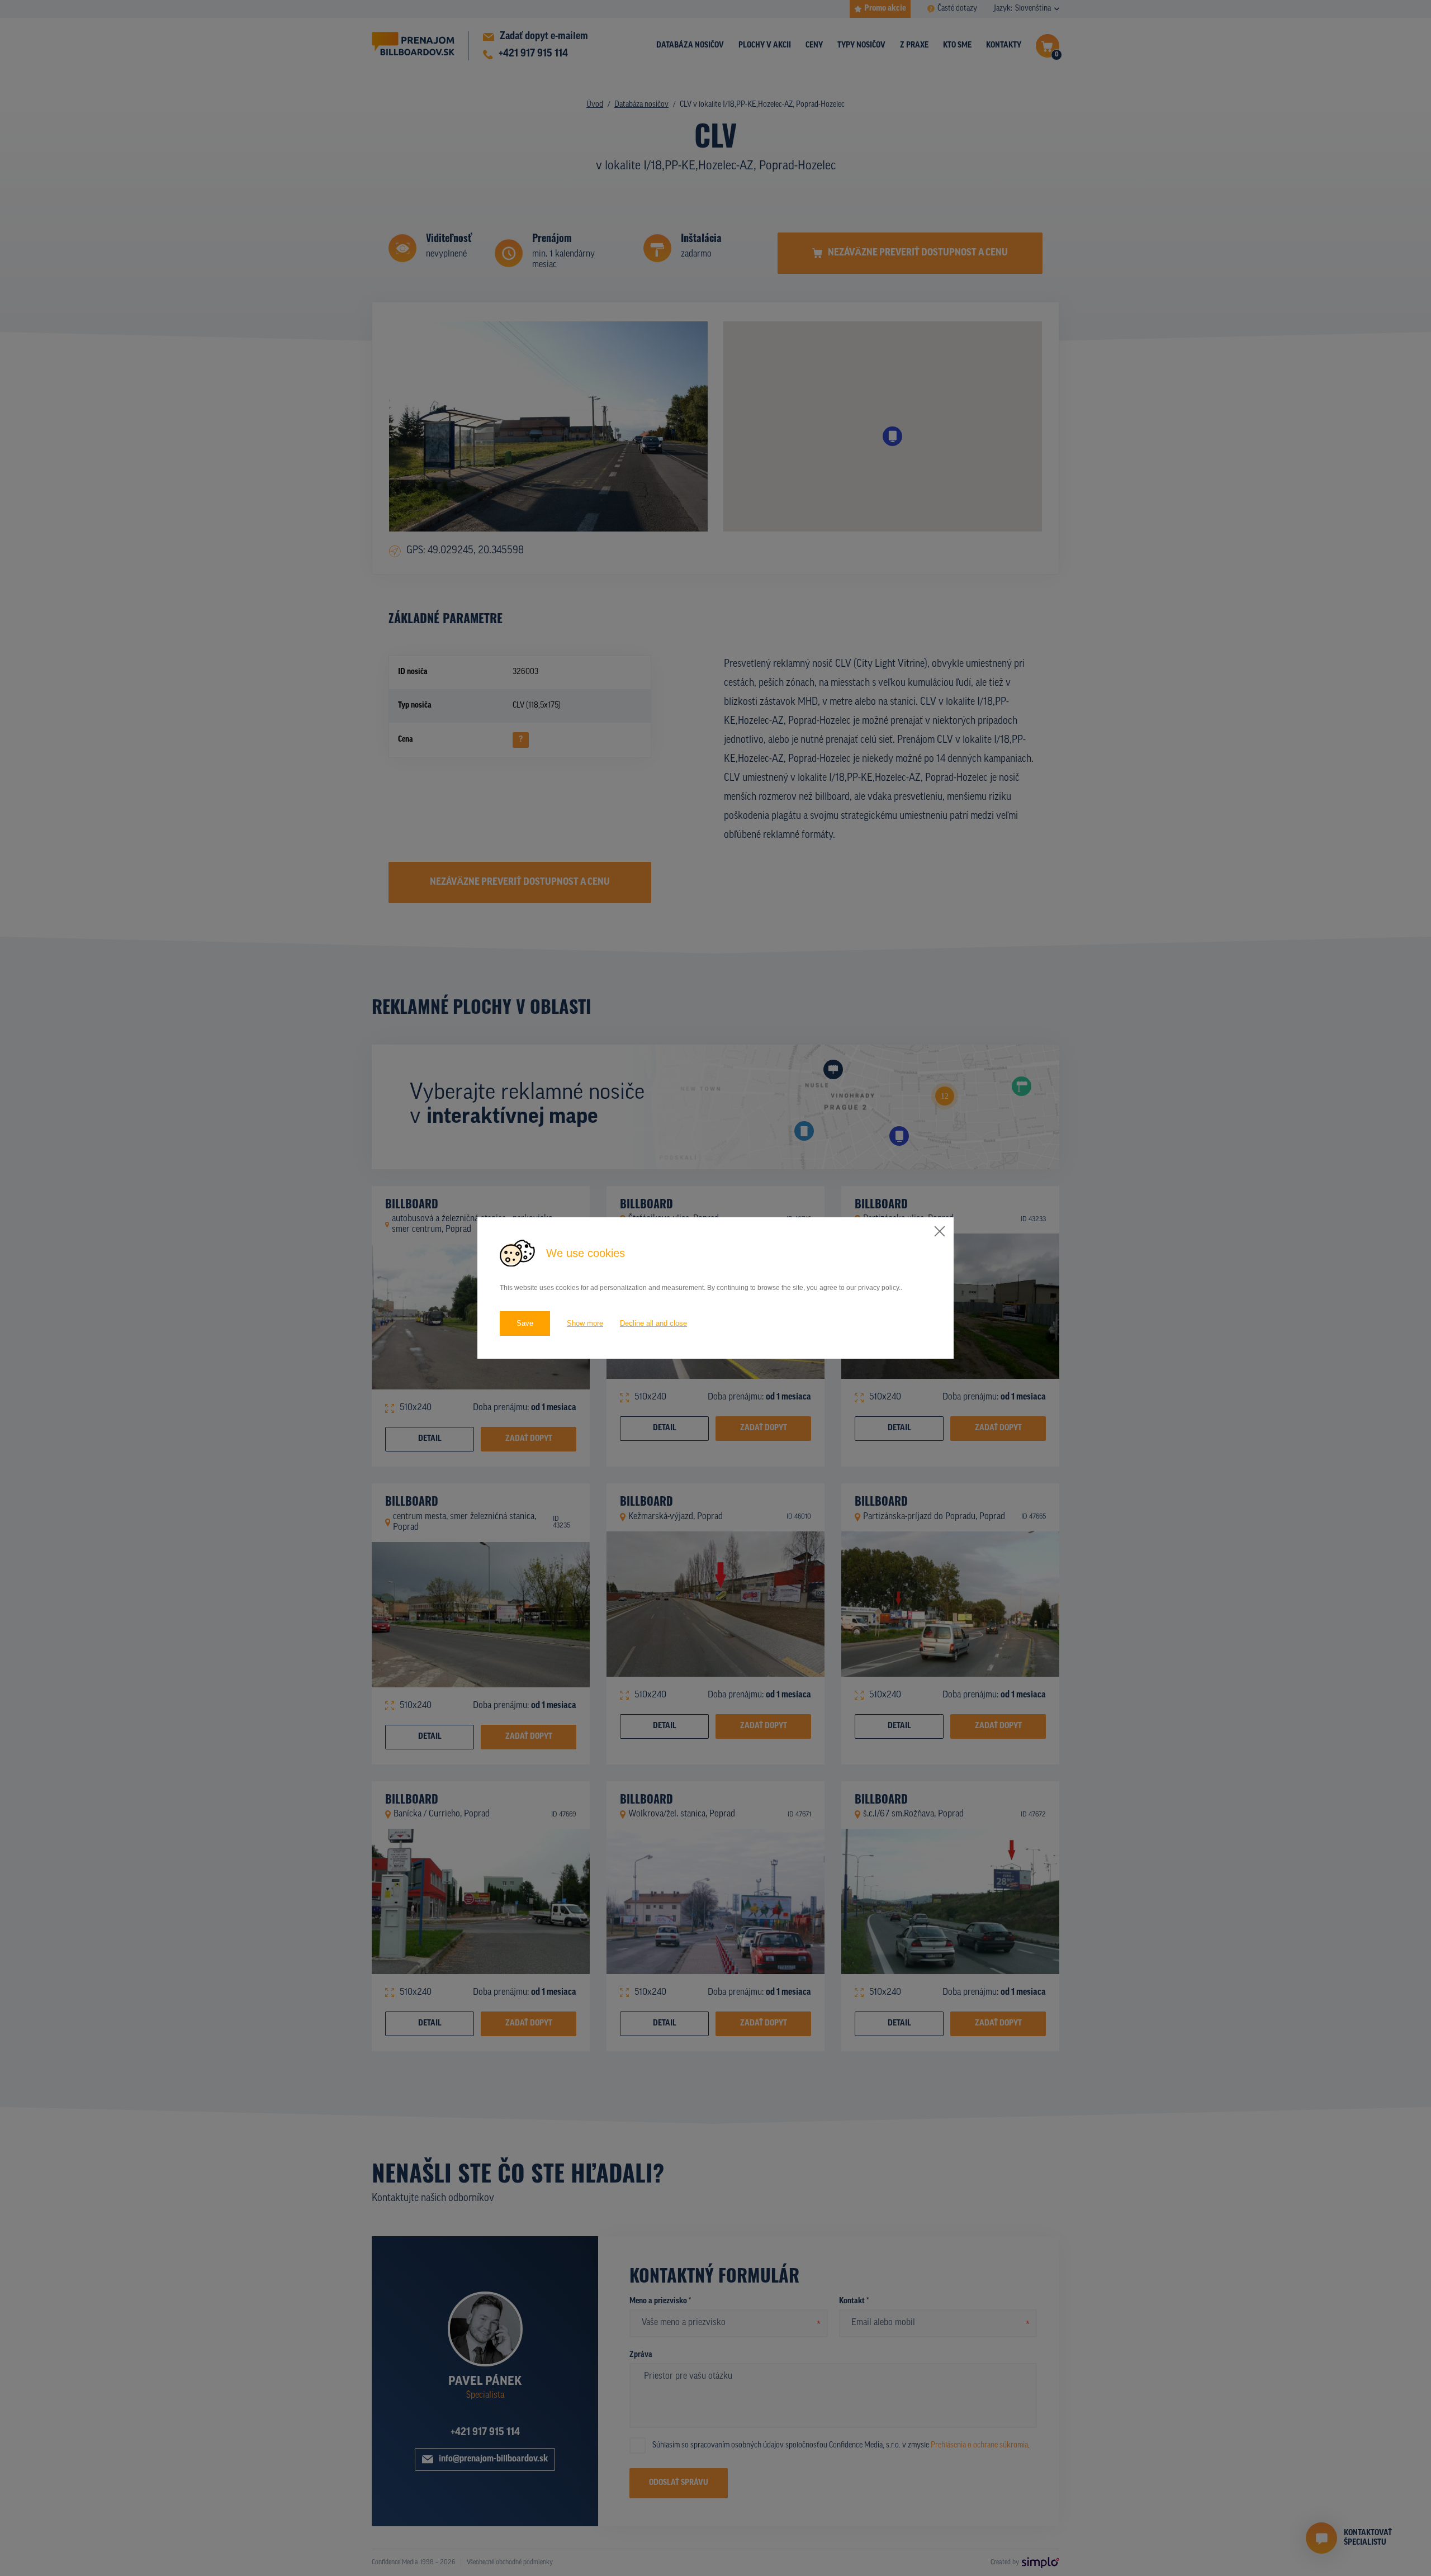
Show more (585, 1323)
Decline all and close (653, 1323)
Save (525, 1323)
